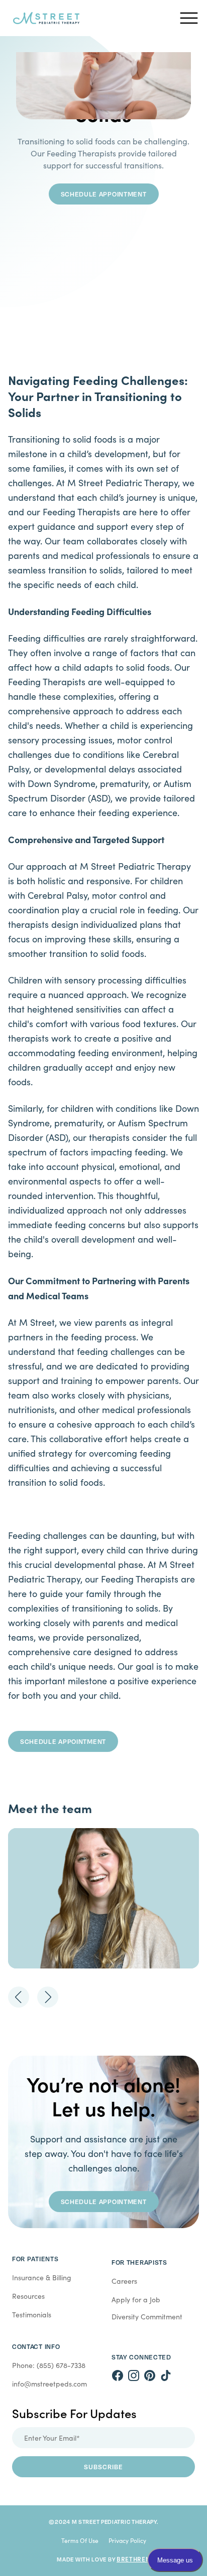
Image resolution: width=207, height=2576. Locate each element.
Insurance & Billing (42, 2277)
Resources (28, 2296)
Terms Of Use (80, 2540)
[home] (89, 18)
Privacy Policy (127, 2540)
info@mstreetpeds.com (49, 2384)
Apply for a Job (136, 2300)
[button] (189, 18)
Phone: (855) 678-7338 (49, 2365)
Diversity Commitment (147, 2317)
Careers (124, 2281)
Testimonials (32, 2315)
